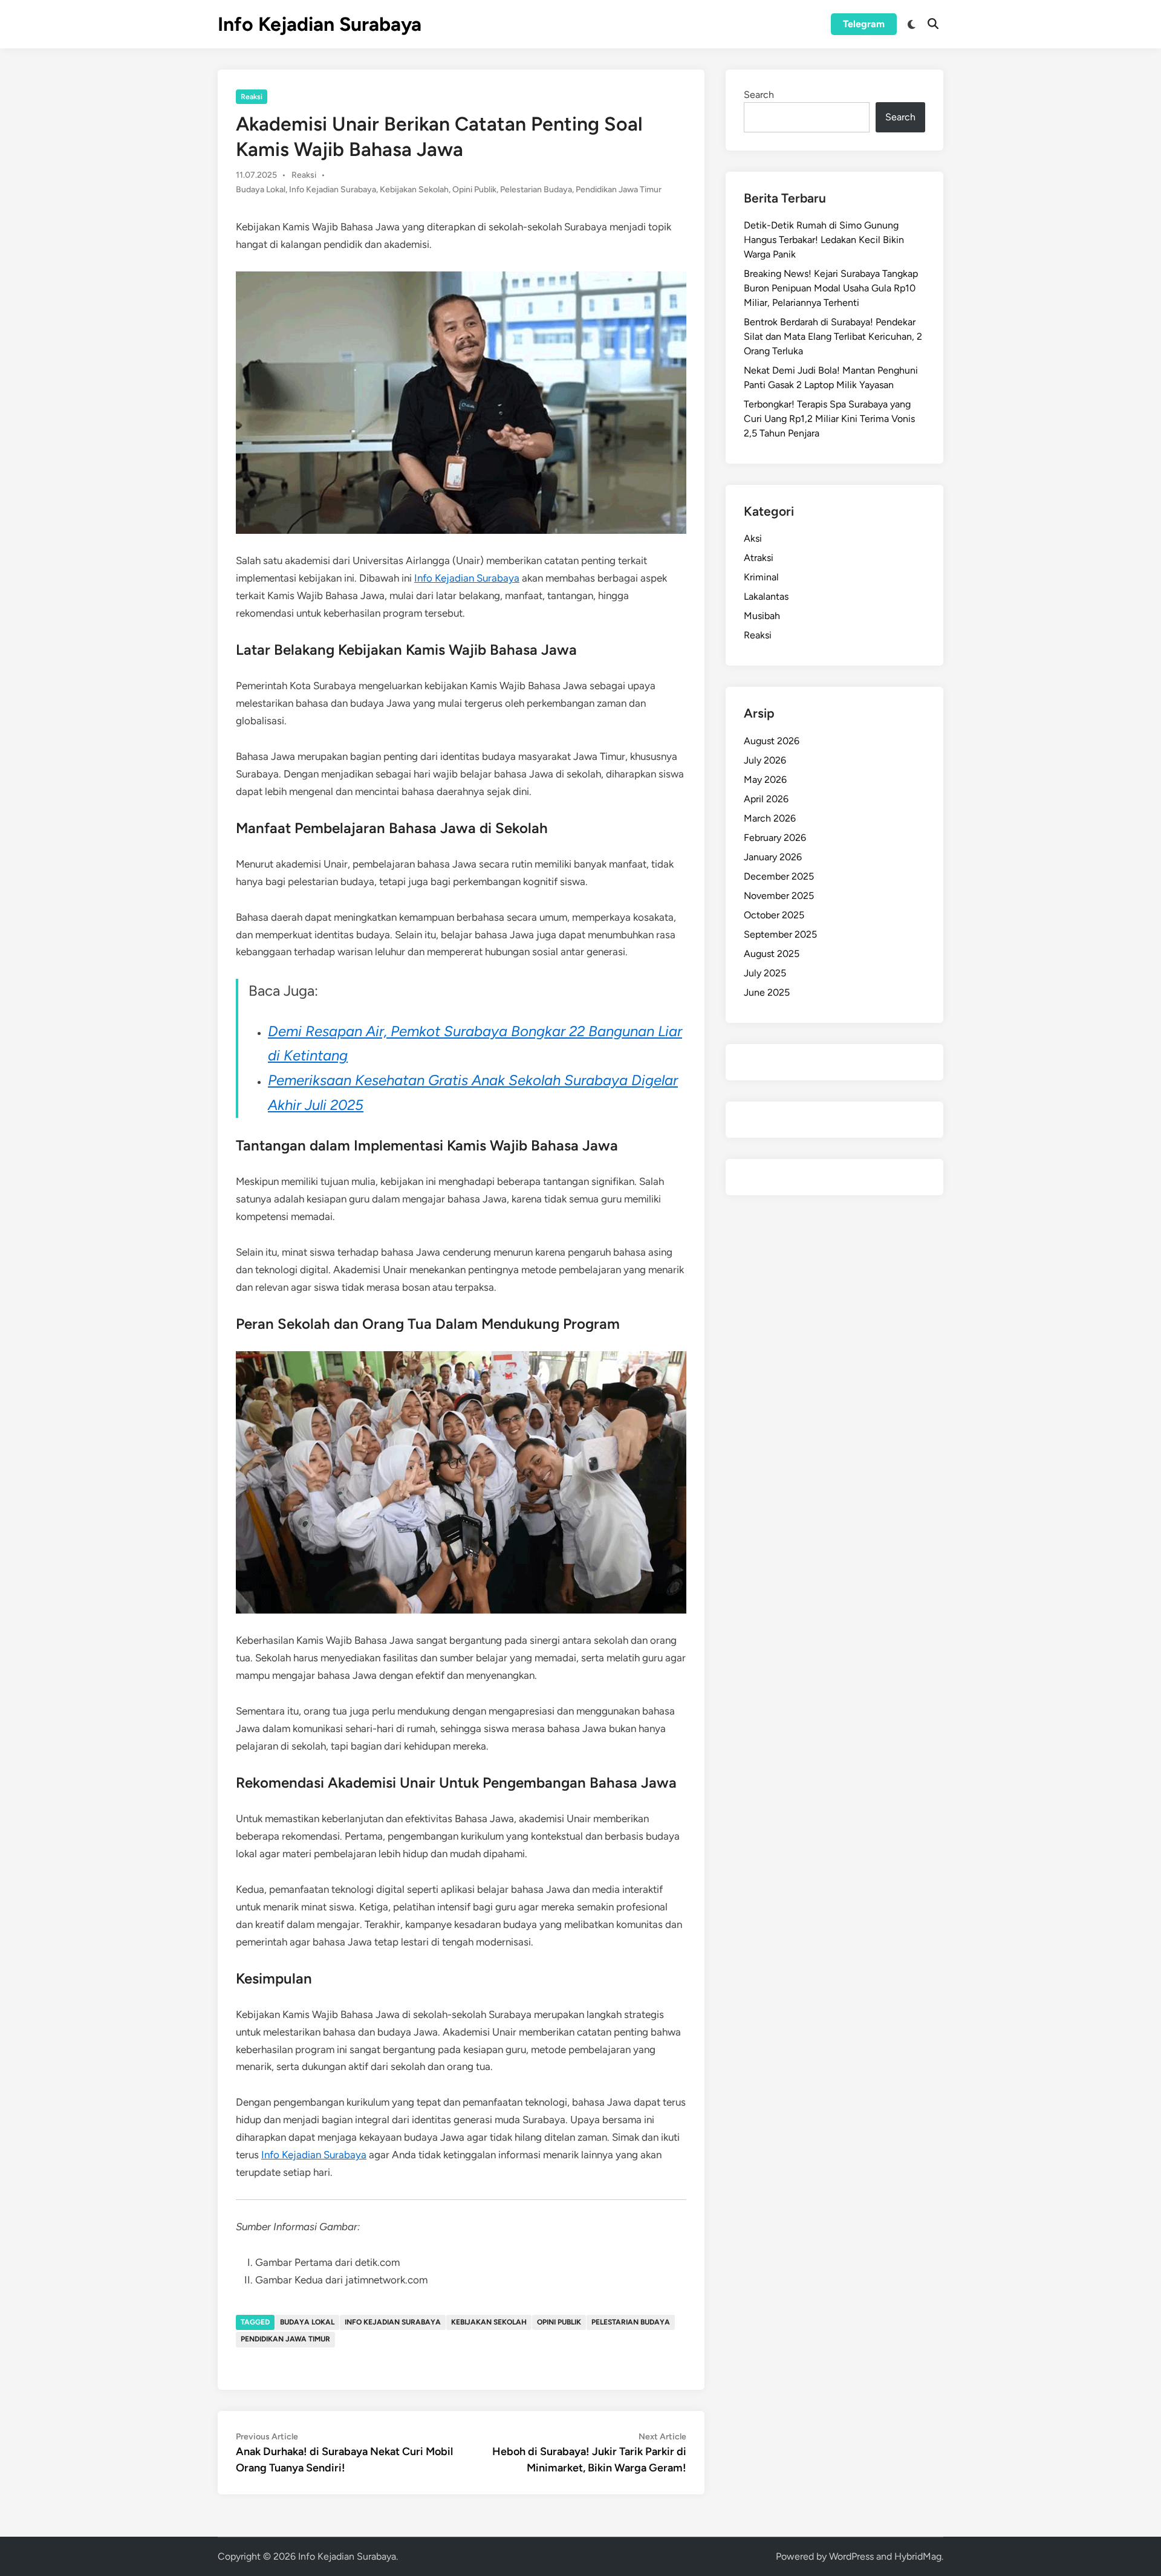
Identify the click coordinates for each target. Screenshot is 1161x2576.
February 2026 (775, 838)
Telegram (864, 24)
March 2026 (770, 818)
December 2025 (779, 876)
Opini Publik (474, 190)
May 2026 (765, 780)
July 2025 (765, 973)
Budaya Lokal (261, 190)
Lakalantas (766, 596)
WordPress (851, 2556)
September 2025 (780, 934)
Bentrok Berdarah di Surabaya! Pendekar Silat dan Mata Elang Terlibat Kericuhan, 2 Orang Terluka (833, 336)
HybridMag (918, 2556)
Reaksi (252, 97)
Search (759, 95)
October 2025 (774, 915)
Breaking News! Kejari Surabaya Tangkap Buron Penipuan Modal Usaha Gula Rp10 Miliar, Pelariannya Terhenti (831, 288)
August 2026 (772, 741)
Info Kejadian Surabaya (320, 24)
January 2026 (773, 857)
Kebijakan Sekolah (414, 190)
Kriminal (761, 577)
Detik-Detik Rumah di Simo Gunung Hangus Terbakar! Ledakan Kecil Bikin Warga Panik (824, 240)
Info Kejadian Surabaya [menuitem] (467, 578)
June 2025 (767, 992)
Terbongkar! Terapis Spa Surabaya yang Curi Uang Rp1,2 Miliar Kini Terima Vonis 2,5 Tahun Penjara (829, 419)
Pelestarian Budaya (536, 190)
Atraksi (759, 558)
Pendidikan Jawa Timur (619, 190)
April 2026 (766, 799)
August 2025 (772, 954)
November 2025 (779, 896)
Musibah (762, 616)
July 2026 (765, 760)
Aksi (753, 538)
